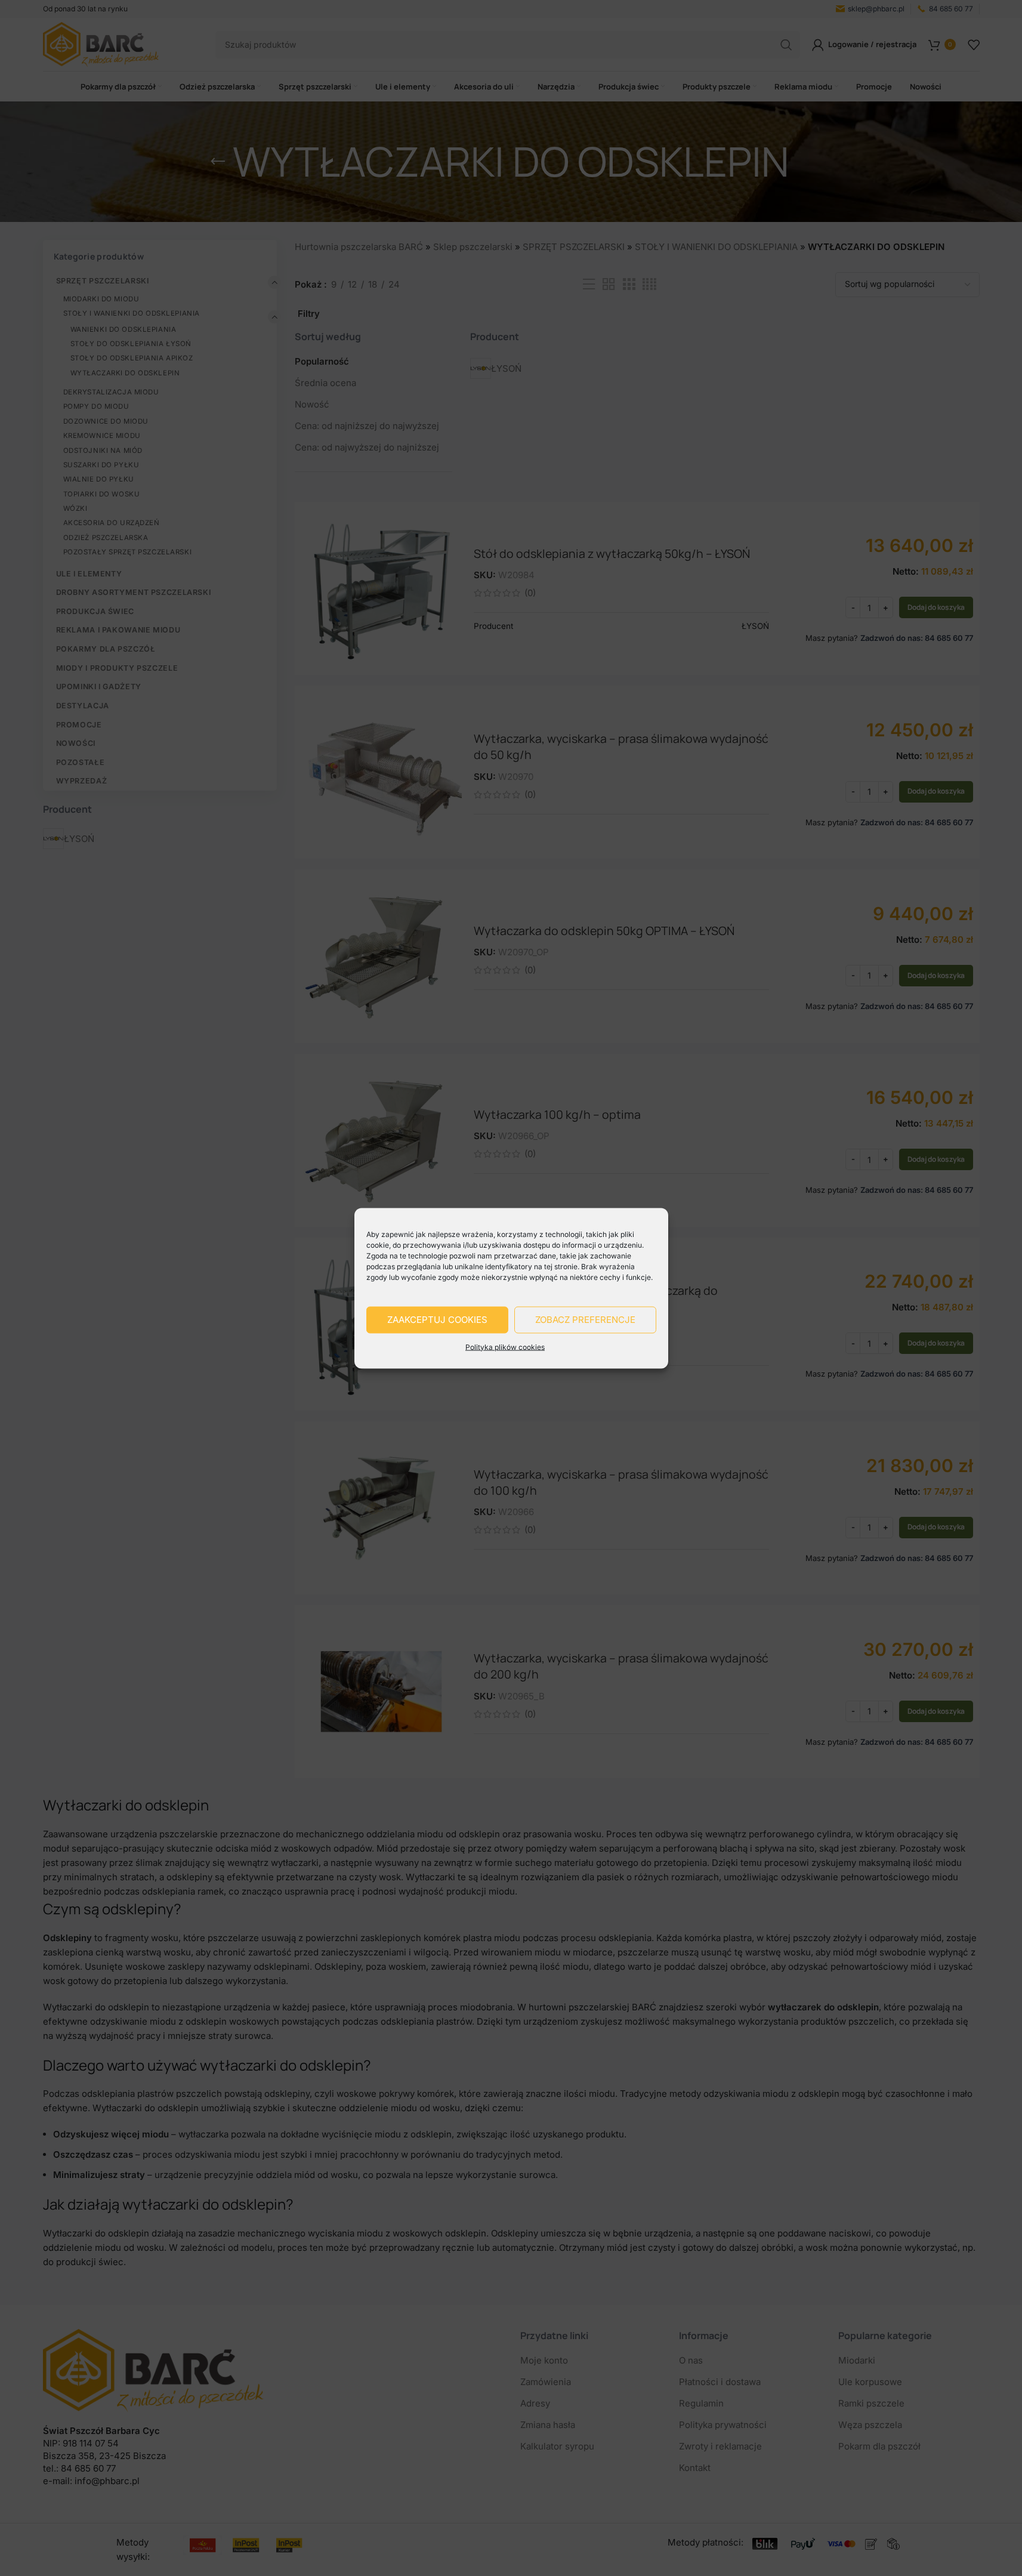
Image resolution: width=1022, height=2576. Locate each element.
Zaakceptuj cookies (437, 1320)
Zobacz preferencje (585, 1320)
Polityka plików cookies (505, 1346)
